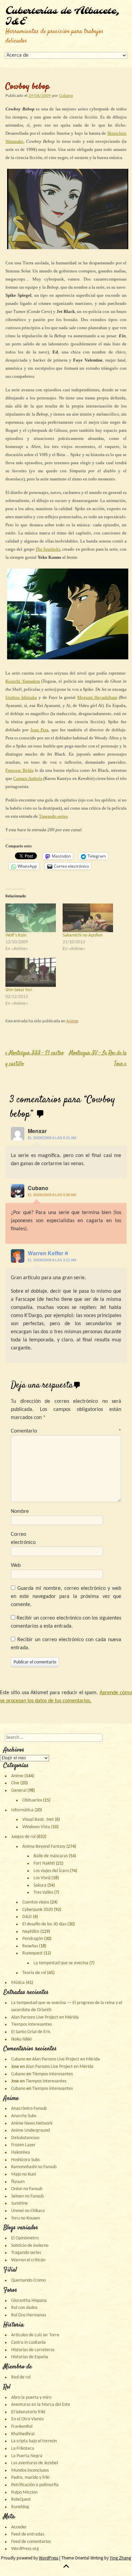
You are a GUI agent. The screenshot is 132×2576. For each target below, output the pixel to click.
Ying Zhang (120, 2558)
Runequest (32, 1953)
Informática (22, 1810)
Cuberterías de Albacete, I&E (63, 17)
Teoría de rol (34, 1973)
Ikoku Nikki (21, 2039)
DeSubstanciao (25, 2138)
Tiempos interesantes (31, 2025)
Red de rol (21, 2377)
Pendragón (33, 1939)
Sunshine (19, 2203)
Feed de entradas (28, 2534)
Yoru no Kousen (26, 2218)
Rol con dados (24, 2308)
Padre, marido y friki (30, 2478)
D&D (27, 1917)
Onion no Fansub (27, 2189)
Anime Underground (30, 2131)
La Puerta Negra (27, 2456)
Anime (72, 1021)
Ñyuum (18, 2182)
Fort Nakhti (44, 1863)
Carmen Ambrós (28, 778)
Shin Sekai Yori (19, 990)
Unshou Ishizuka (21, 697)
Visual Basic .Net (38, 1820)
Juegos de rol (23, 1837)
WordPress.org (25, 2549)
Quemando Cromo (28, 2280)
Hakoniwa (21, 2152)
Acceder (19, 2527)
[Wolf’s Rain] (31, 918)
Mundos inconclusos (30, 2470)
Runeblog (20, 2507)
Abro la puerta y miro (31, 2398)
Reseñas (30, 1946)
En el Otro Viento (27, 2419)
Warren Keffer (46, 1253)
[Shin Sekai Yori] (31, 972)
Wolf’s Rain (16, 935)
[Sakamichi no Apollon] (88, 918)
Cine (15, 1783)
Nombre (20, 1512)
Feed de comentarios (31, 2542)
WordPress (49, 2558)
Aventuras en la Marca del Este (41, 2405)
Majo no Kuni (24, 2174)
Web (16, 1566)
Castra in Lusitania (28, 2343)
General (19, 1791)
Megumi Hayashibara (97, 697)
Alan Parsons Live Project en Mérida (45, 2017)
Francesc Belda (19, 770)
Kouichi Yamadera (23, 681)
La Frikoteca (23, 2449)
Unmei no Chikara (28, 2211)
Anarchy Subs (24, 2116)
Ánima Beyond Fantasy (44, 1847)
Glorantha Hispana (29, 2301)
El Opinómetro (25, 2238)
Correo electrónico (23, 1539)
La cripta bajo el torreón (34, 2441)
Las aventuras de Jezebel (35, 2463)
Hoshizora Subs (25, 2160)
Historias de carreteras (33, 2350)
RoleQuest (21, 2500)
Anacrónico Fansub (29, 2109)
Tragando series (53, 816)
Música (18, 1983)
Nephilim (31, 1932)
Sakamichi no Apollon (83, 935)
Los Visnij (42, 1878)
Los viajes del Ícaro (51, 1871)
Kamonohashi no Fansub (34, 2167)
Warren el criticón (28, 2260)
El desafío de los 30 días (44, 1924)
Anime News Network (32, 2123)
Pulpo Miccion (24, 2492)
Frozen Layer (23, 2145)
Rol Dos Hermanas (29, 2315)
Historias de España (30, 2357)
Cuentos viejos (36, 1902)
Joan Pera (39, 730)
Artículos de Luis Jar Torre (35, 2335)
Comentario (66, 1431)
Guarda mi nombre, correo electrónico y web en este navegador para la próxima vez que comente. (66, 1597)
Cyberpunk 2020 (38, 1910)
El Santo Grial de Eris (31, 2032)
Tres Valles (43, 1892)
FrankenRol (22, 2427)
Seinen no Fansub (27, 2196)
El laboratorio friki (28, 2412)
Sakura (40, 1885)
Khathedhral (23, 2434)
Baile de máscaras (51, 1856)
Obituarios (32, 1800)
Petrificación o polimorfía (35, 2485)
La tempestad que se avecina (61, 1963)
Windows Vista (36, 1827)
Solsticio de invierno (30, 2246)
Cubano (66, 96)
